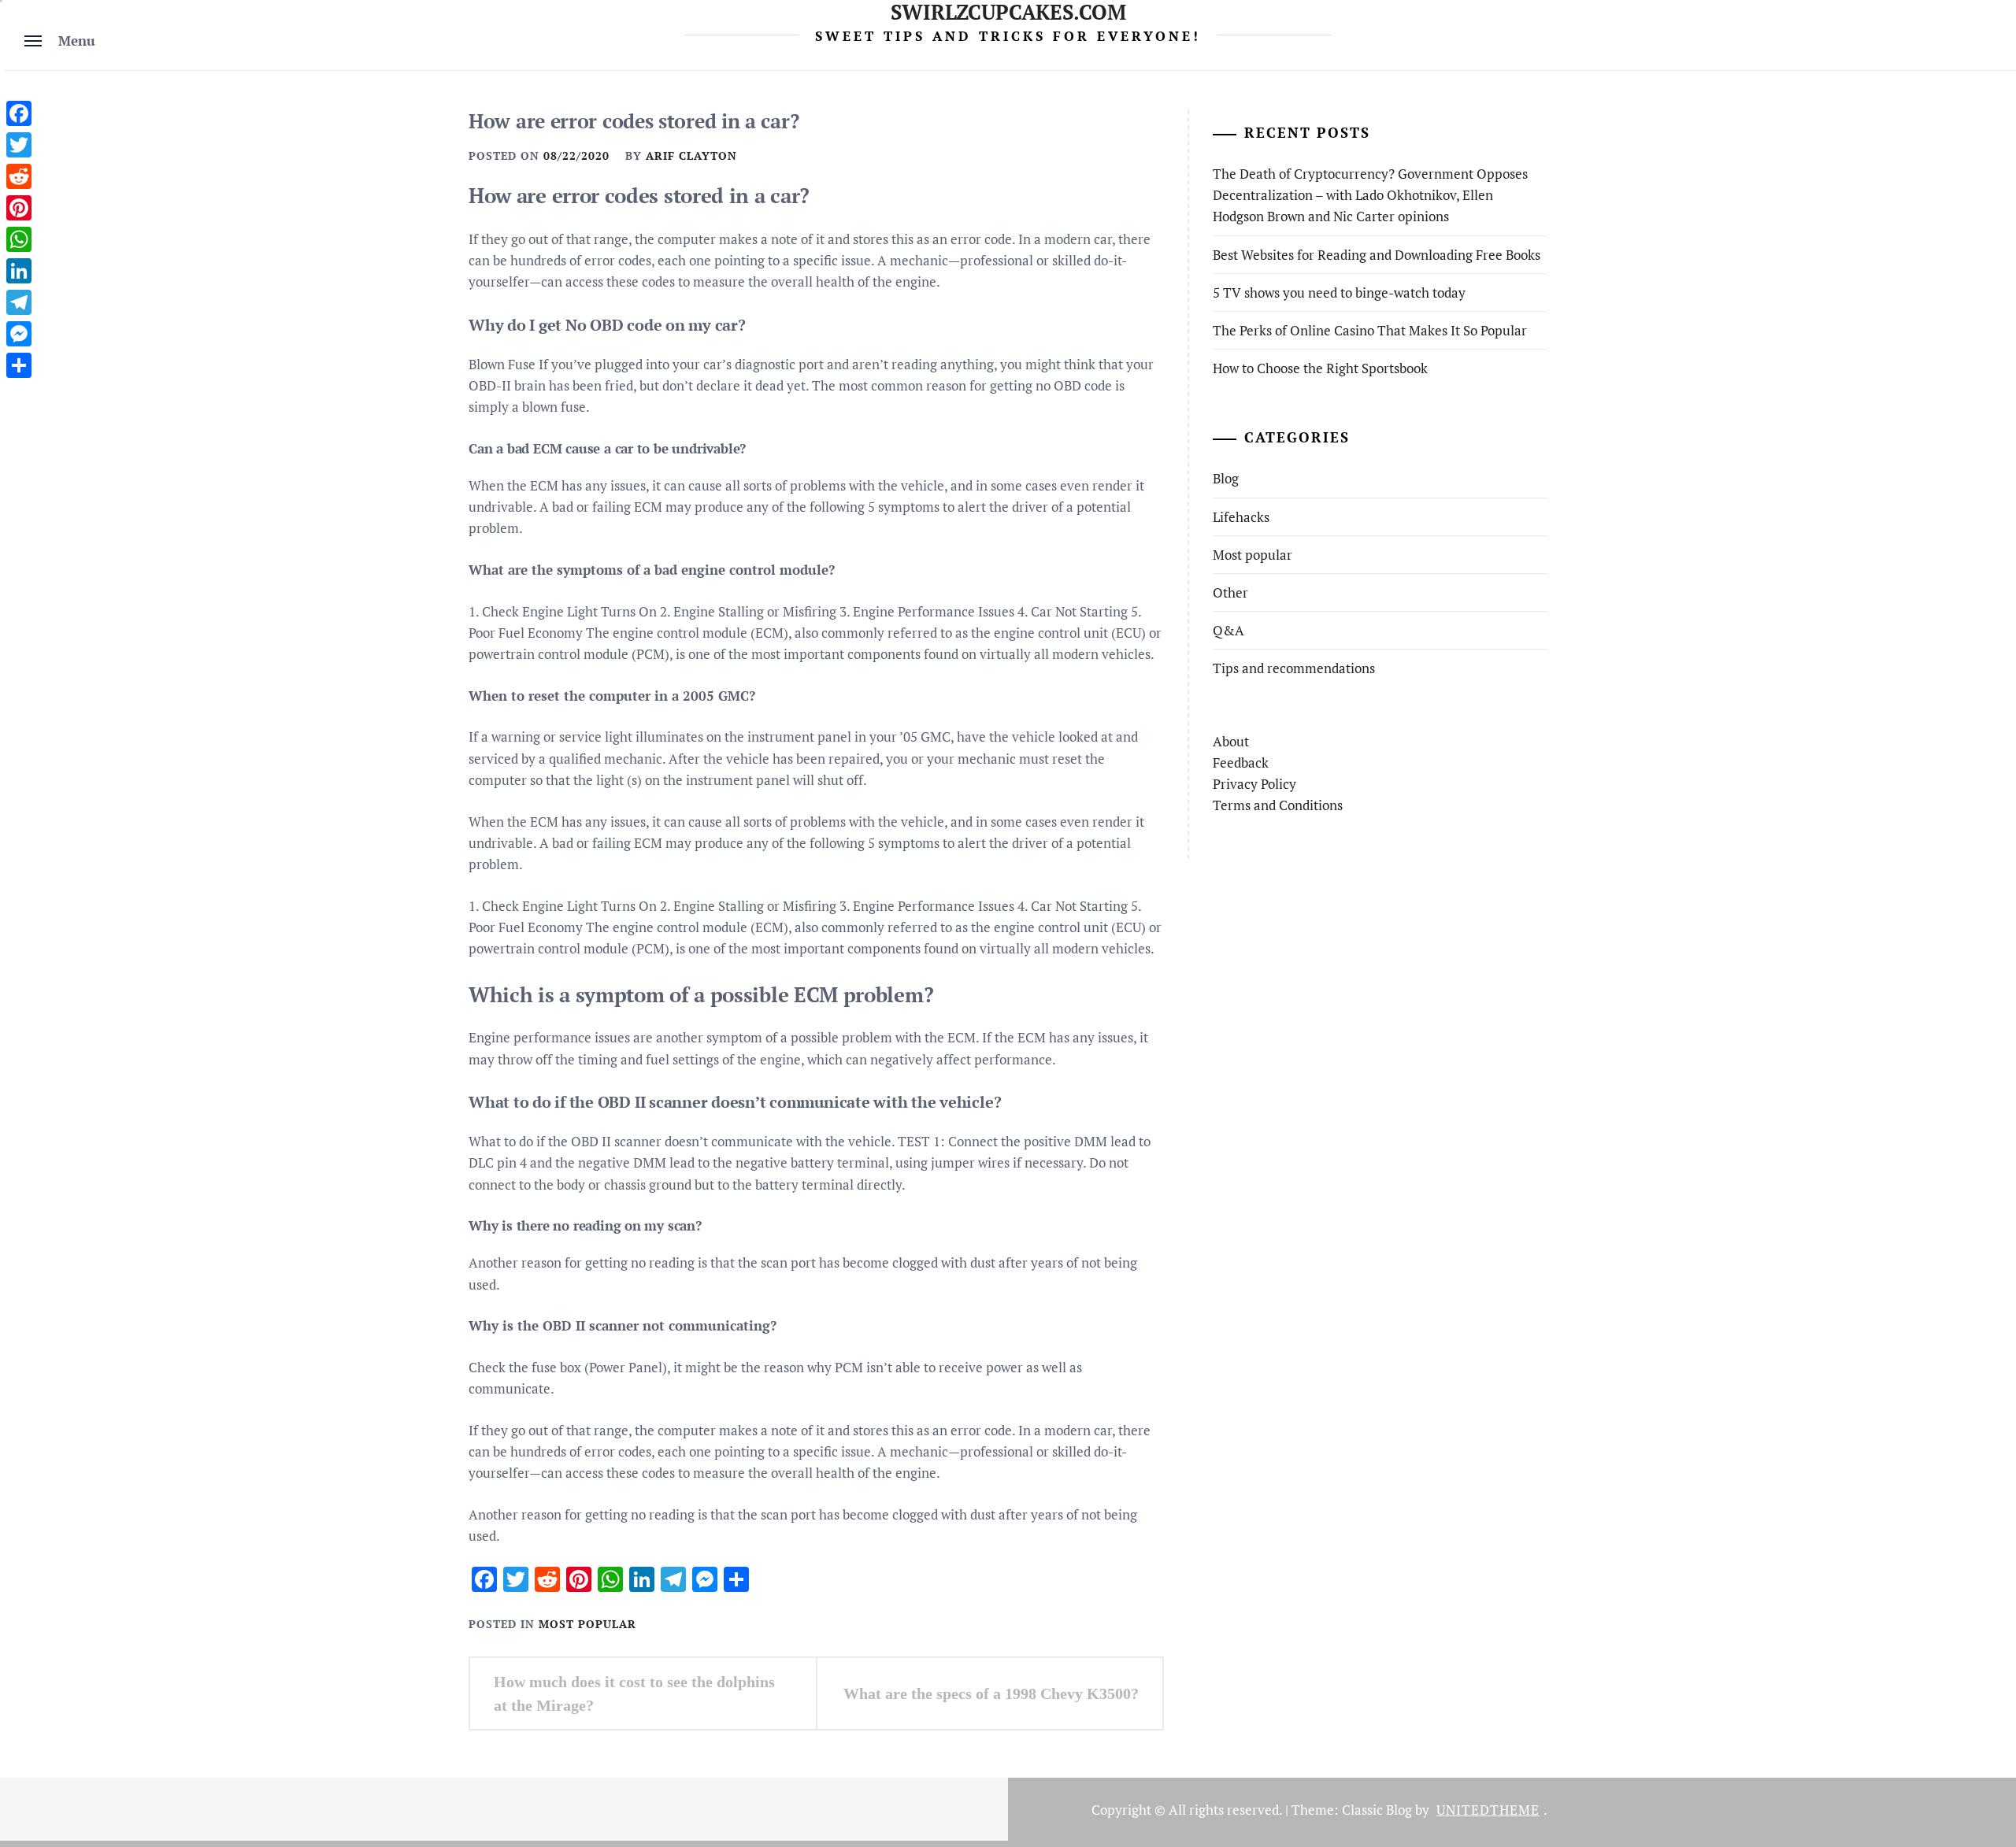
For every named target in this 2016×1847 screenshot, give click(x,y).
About (1231, 741)
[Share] (19, 365)
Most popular (587, 1624)
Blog (1226, 478)
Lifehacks (1241, 517)
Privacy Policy (1254, 784)
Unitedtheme (1488, 1810)
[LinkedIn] (19, 271)
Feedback (1241, 762)
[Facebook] (19, 113)
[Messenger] (19, 334)
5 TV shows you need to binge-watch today (1339, 292)
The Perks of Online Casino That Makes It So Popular (1370, 330)
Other (1230, 592)
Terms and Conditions (1278, 805)
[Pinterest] (19, 208)
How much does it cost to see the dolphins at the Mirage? (634, 1693)
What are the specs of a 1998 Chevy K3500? (991, 1693)
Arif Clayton (691, 155)
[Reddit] (19, 176)
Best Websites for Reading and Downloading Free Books (1377, 255)
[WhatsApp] (19, 239)
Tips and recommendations (1294, 668)
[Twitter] (19, 145)
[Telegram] (19, 302)
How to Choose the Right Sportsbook (1320, 368)
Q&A (1228, 630)
